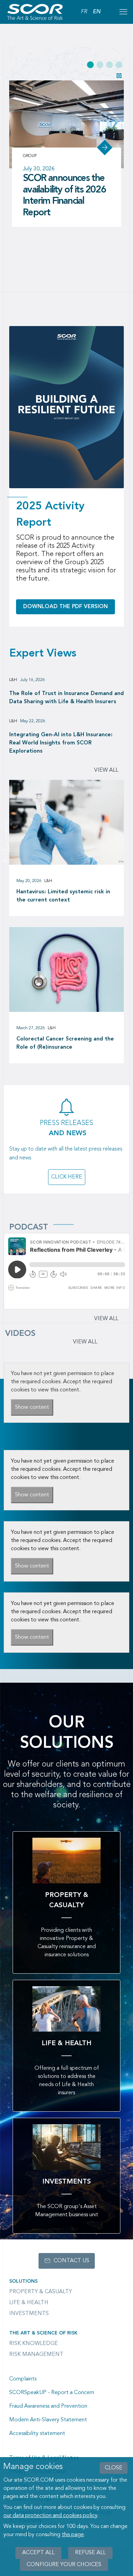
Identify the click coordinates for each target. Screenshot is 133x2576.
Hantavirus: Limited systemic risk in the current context (63, 896)
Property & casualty (41, 2292)
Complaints (23, 2379)
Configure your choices (64, 2565)
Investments (29, 2314)
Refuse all (90, 2553)
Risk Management (36, 2355)
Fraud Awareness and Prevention (48, 2406)
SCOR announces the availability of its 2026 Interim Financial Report (64, 196)
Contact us (71, 2261)
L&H (13, 680)
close (114, 2468)
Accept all (38, 2553)
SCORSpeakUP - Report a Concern (52, 2393)
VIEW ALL (85, 1342)
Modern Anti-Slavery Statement (48, 2420)
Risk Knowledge (34, 2344)
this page (73, 2535)
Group (30, 156)
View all (106, 770)
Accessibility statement (37, 2434)
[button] (90, 65)
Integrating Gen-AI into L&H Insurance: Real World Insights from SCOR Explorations (61, 743)
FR (84, 12)
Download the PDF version (65, 607)
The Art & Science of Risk (43, 2333)
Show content (32, 1407)
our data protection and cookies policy (50, 2516)
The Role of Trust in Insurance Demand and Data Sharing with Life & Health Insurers (66, 698)
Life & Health (29, 2303)
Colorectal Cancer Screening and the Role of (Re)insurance (65, 1043)
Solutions (23, 2281)
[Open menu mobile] (123, 12)
